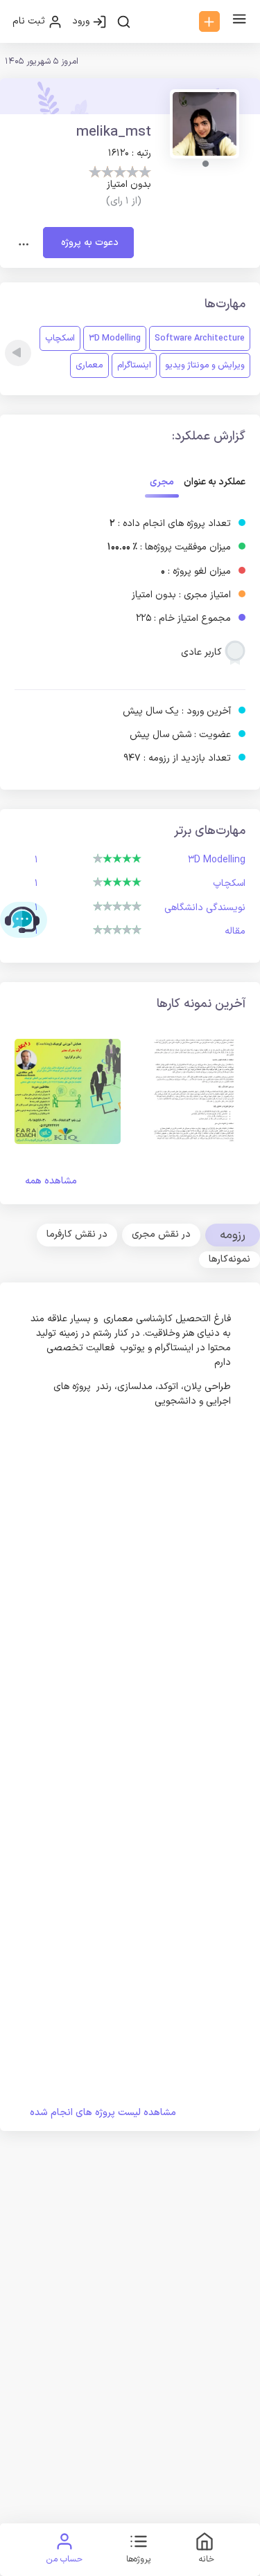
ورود (82, 21)
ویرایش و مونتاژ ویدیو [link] (205, 365)
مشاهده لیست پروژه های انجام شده (103, 2113)
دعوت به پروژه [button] (88, 243)
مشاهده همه (51, 1181)
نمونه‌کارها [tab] (229, 1259)
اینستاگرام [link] (134, 365)
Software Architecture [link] (200, 338)
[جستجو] (124, 21)
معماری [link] (89, 365)
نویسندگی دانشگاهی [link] (205, 908)
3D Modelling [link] (115, 338)
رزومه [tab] (233, 1235)
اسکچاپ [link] (60, 338)
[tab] (161, 1235)
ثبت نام (30, 21)
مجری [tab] (162, 482)
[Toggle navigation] (24, 243)
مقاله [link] (235, 931)
